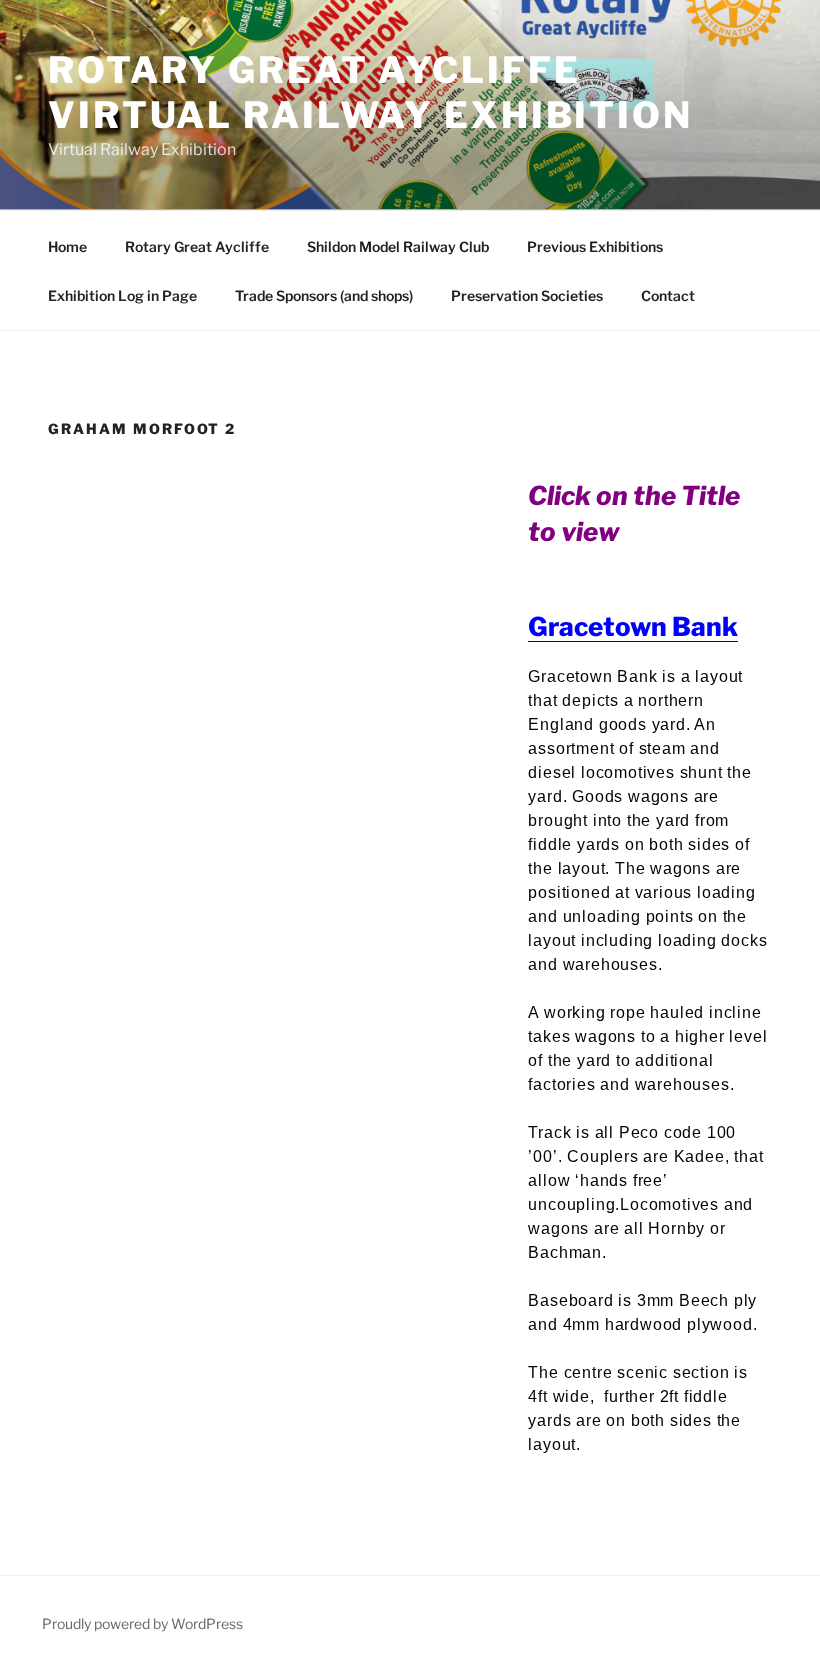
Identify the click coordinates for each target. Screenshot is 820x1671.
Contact (668, 295)
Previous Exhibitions (595, 246)
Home (67, 246)
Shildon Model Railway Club (398, 246)
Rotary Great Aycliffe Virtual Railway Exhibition (370, 92)
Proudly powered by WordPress (142, 1623)
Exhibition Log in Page (122, 295)
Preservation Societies (527, 295)
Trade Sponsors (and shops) (324, 295)
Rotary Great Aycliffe (197, 246)
